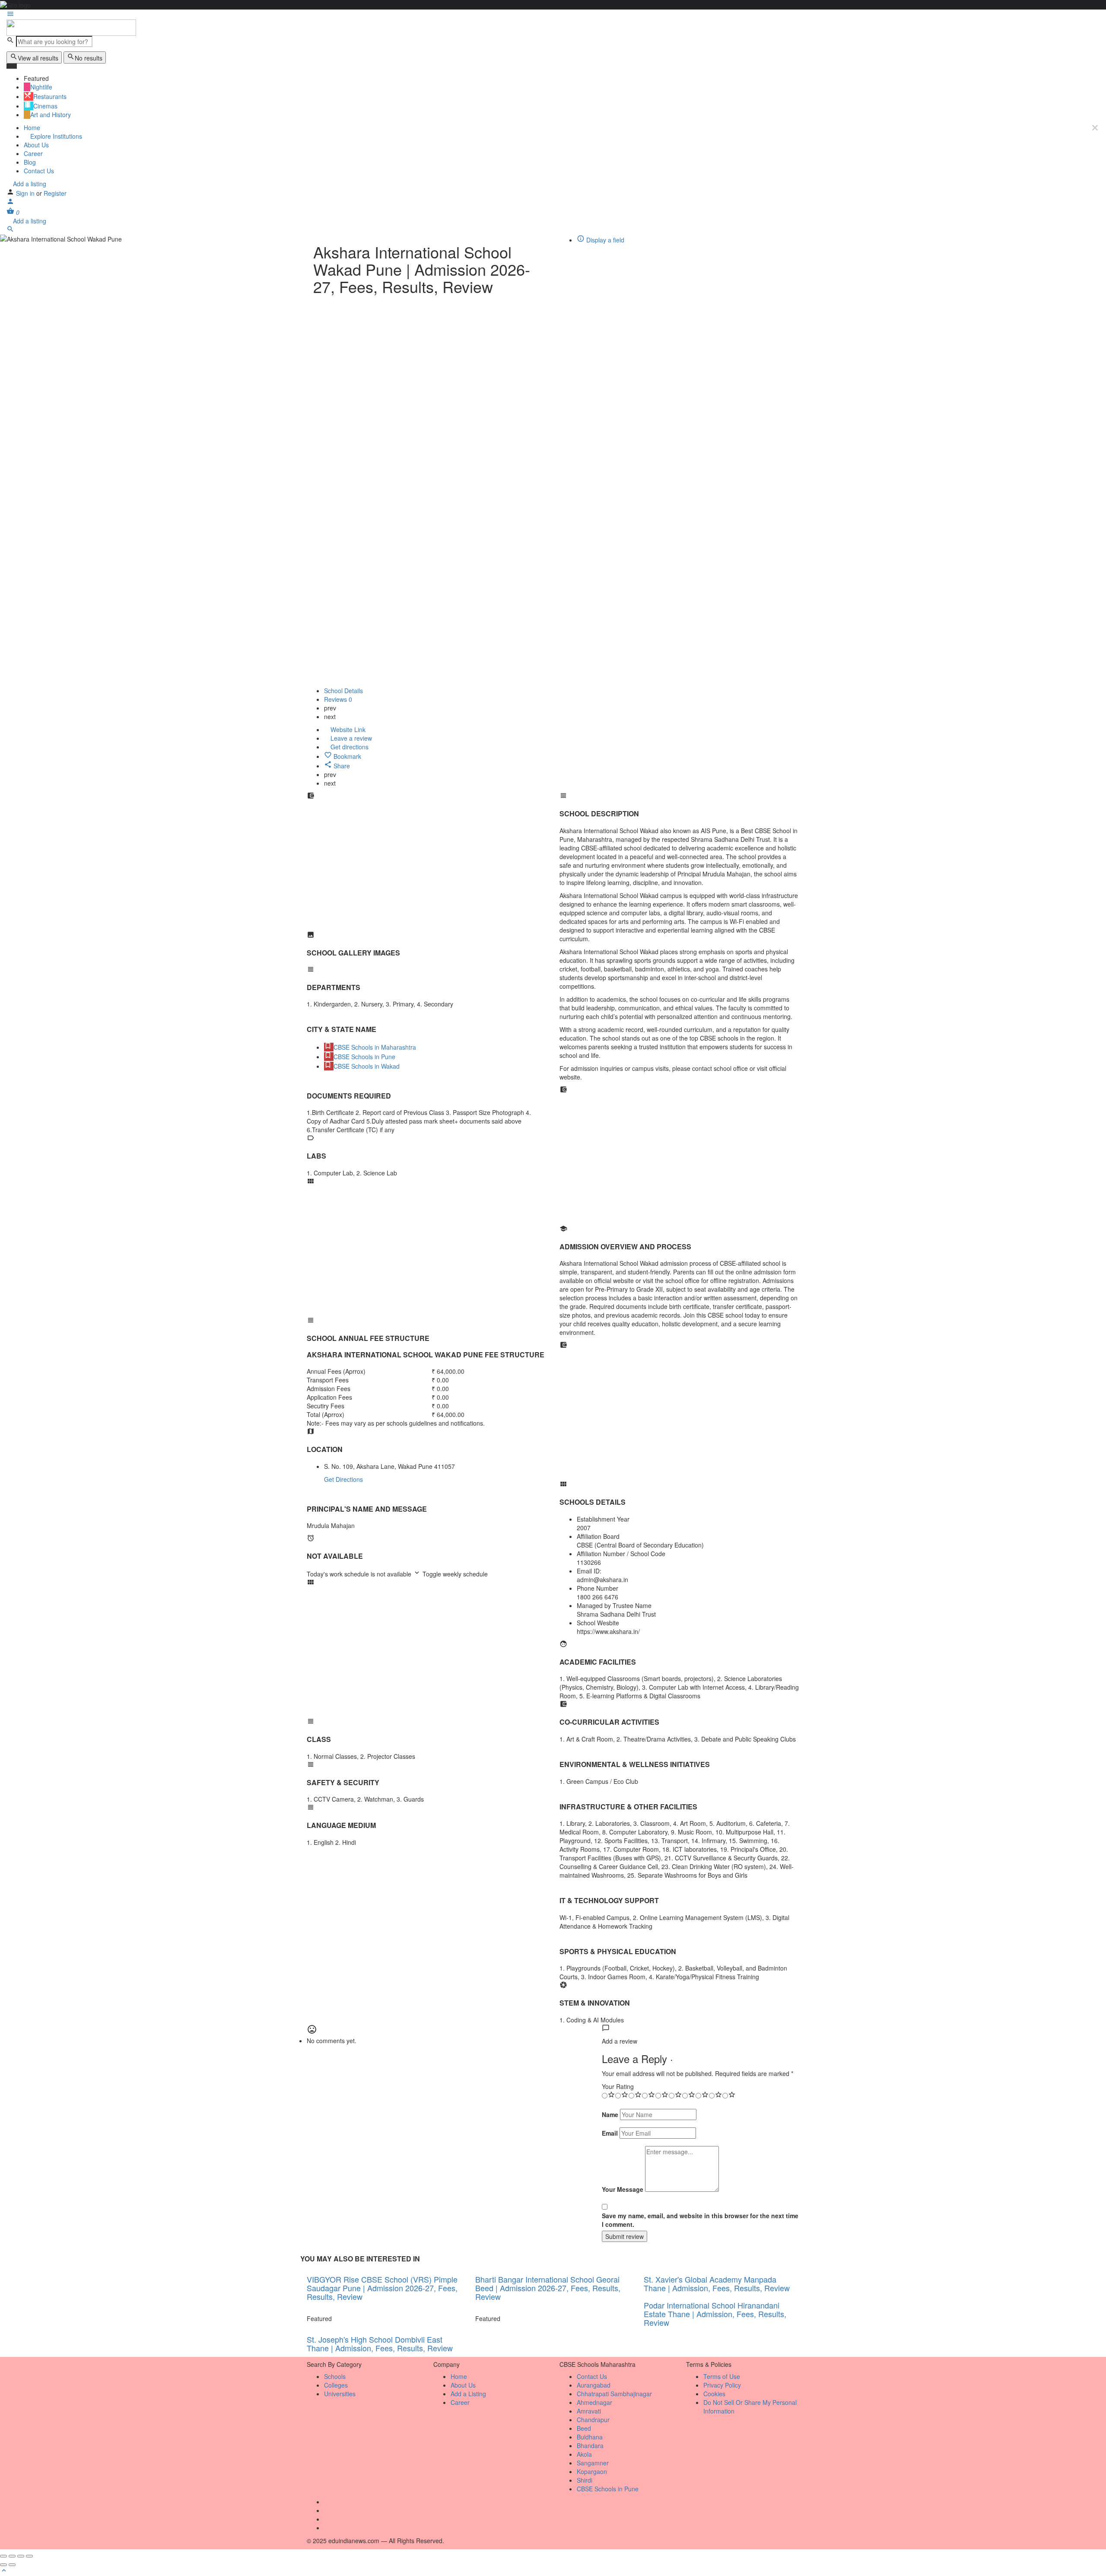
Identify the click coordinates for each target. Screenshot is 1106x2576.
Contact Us (39, 171)
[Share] (12, 2556)
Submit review (625, 2236)
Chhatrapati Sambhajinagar (614, 2394)
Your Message (623, 2189)
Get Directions (343, 1479)
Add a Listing (468, 2394)
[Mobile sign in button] (10, 203)
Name (610, 2114)
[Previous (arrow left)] (3, 2565)
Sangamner (593, 2463)
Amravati (589, 2411)
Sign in (26, 193)
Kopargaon (592, 2471)
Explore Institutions (55, 136)
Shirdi (585, 2480)
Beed (584, 2428)
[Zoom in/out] (29, 2556)
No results (89, 58)
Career (33, 153)
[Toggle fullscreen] (21, 2556)
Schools (335, 2376)
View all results (38, 58)
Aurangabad (594, 2385)
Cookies (714, 2394)
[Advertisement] (427, 870)
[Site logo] (71, 27)
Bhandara (590, 2445)
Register (55, 193)
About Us (36, 145)
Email (610, 2133)
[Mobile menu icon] (553, 15)
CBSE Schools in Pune (608, 2489)
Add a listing (29, 184)
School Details (343, 691)
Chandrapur (593, 2420)
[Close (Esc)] (3, 2556)
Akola (584, 2454)
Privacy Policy (722, 2385)
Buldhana (590, 2437)
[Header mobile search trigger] (10, 230)
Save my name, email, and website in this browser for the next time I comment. (700, 2220)
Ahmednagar (594, 2402)
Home (32, 127)
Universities (340, 2394)
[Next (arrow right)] (12, 2565)
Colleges (336, 2385)
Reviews (338, 699)
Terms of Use (722, 2376)
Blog (30, 162)
